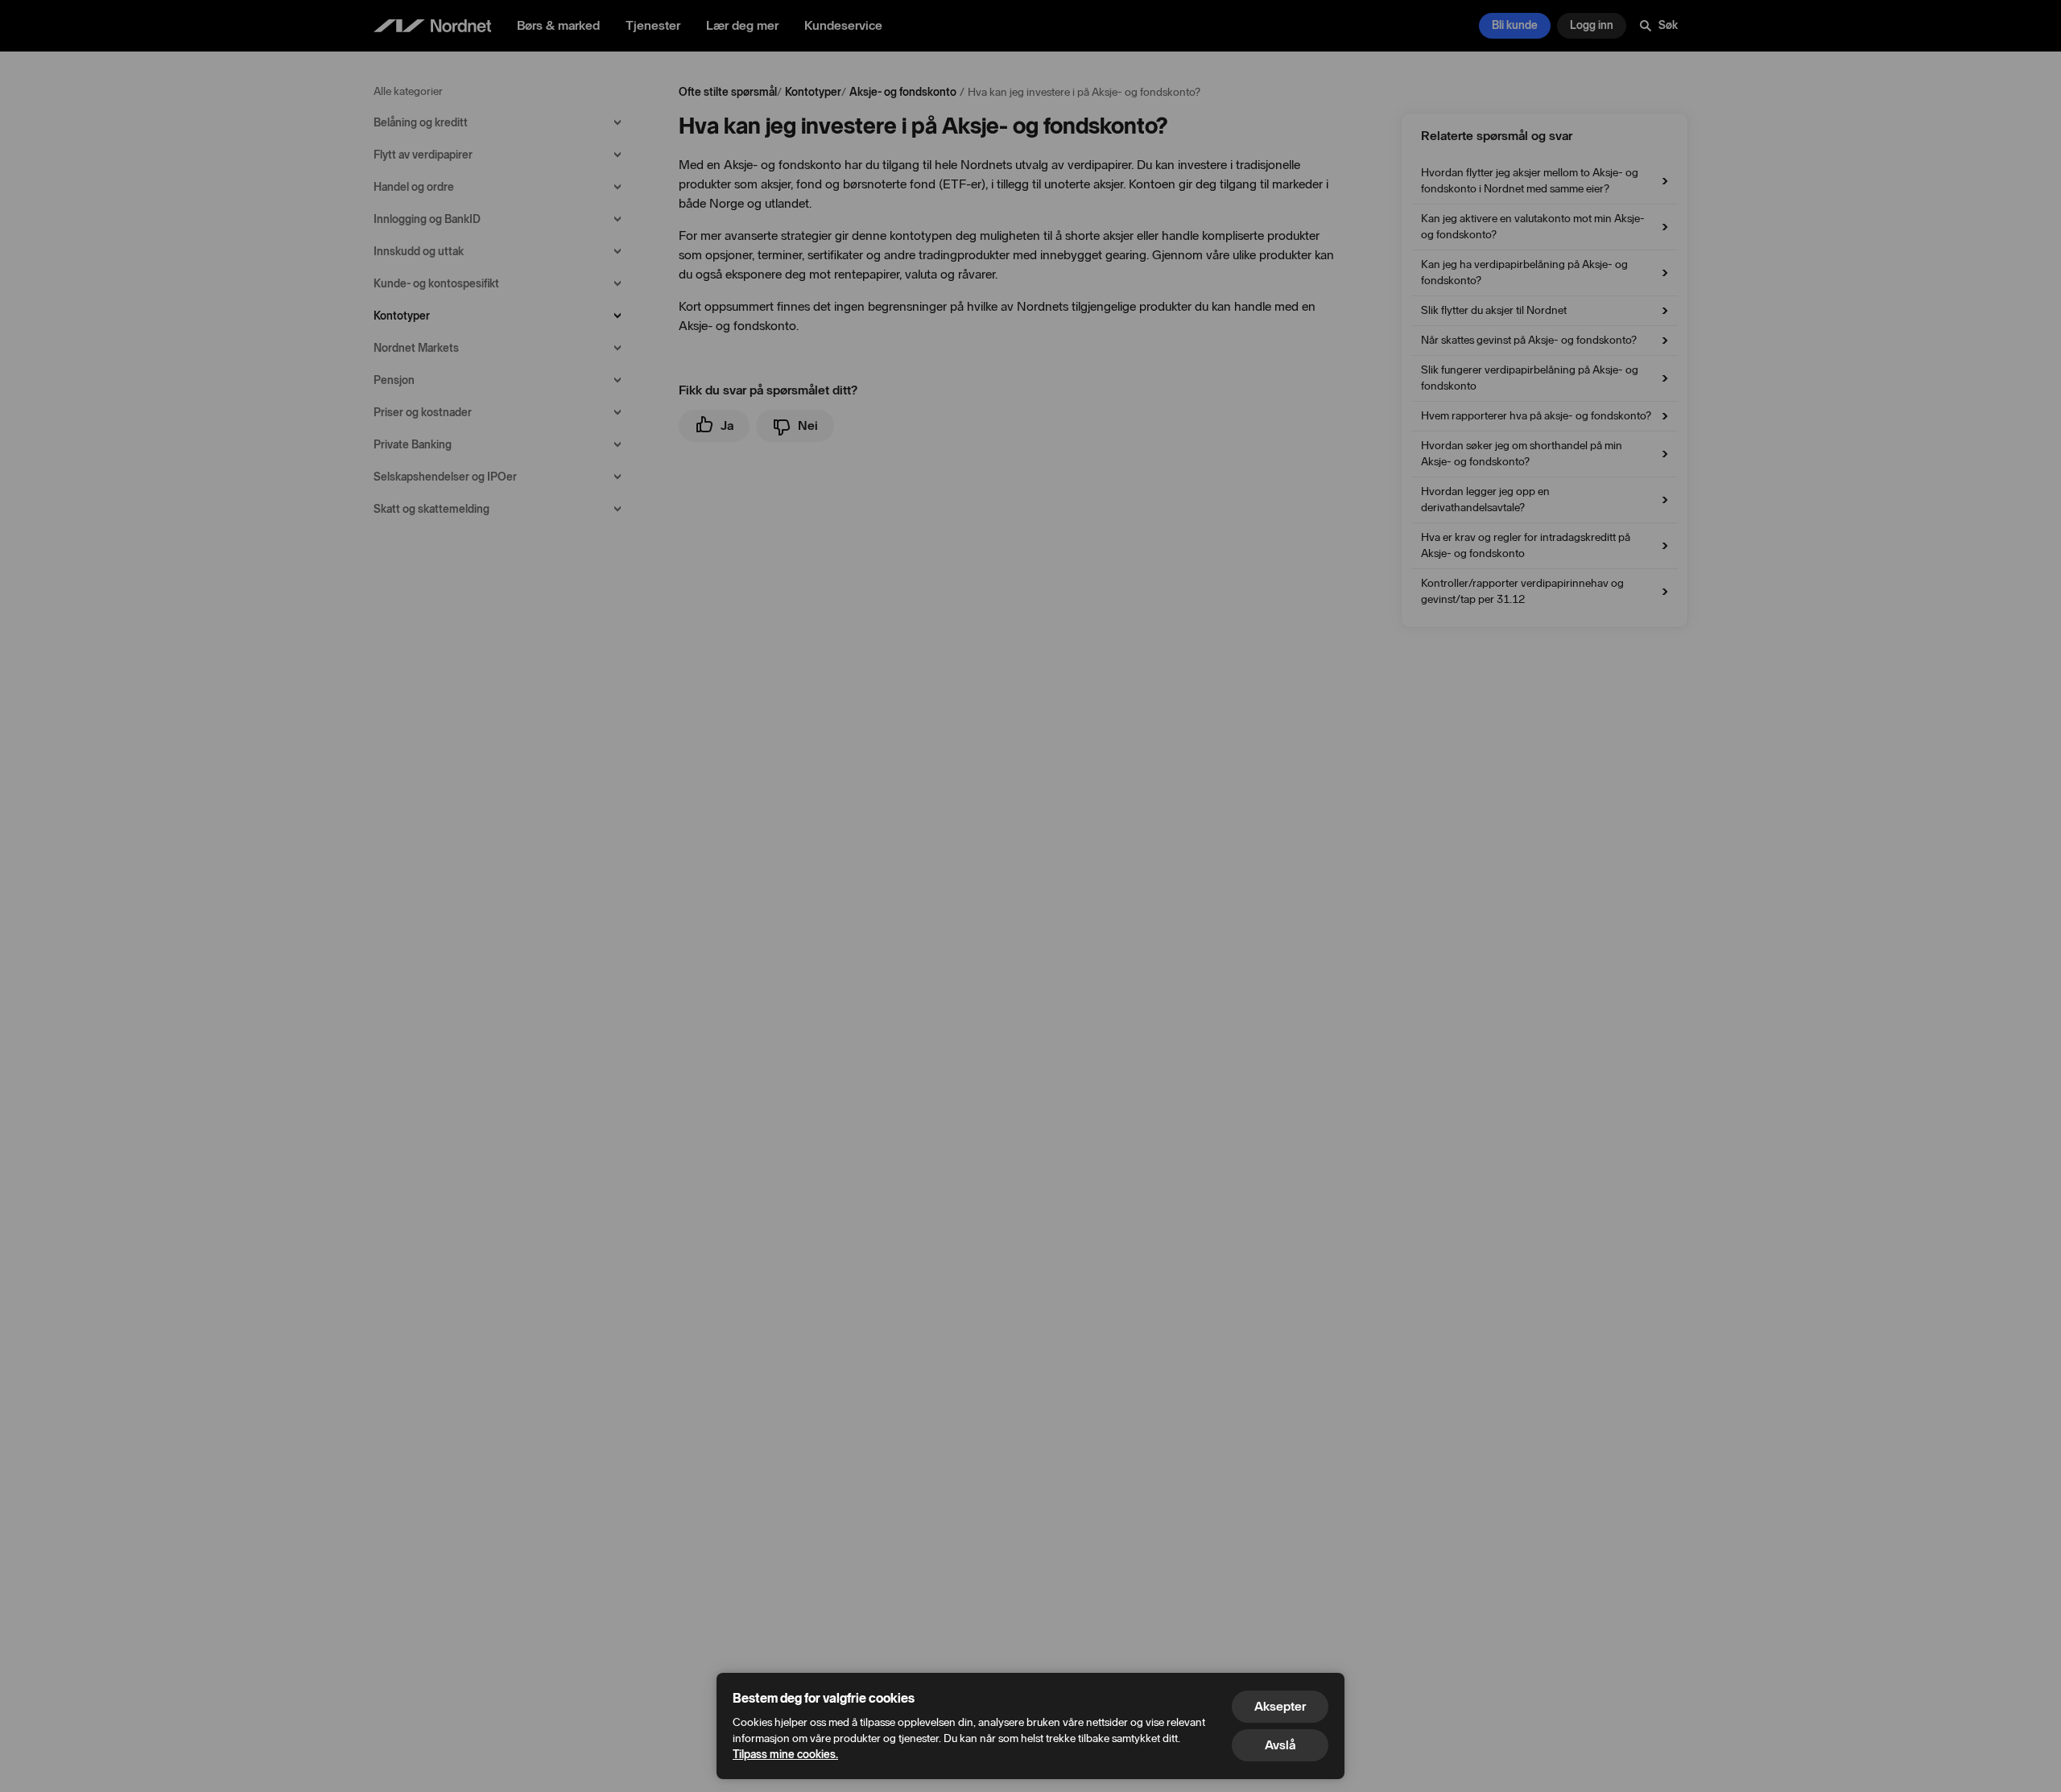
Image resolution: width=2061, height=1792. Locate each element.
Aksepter (1280, 1706)
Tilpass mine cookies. (785, 1755)
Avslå (1280, 1745)
